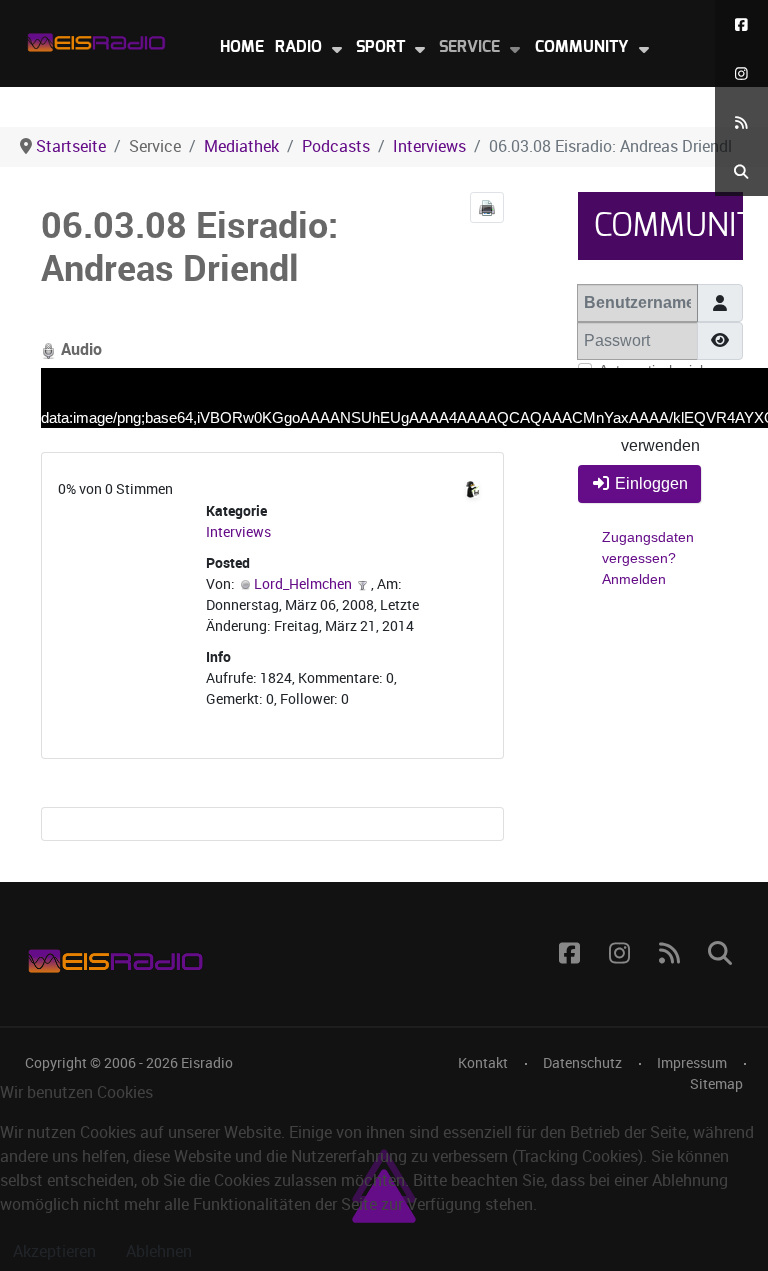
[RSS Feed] (741, 122)
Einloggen (651, 483)
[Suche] (741, 171)
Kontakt (483, 1063)
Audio (79, 349)
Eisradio (207, 1063)
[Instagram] (741, 73)
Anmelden (634, 579)
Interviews (238, 532)
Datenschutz (582, 1063)
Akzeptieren (54, 1251)
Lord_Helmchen (303, 584)
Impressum (692, 1063)
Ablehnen (159, 1251)
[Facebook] (741, 24)
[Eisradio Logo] (96, 38)
